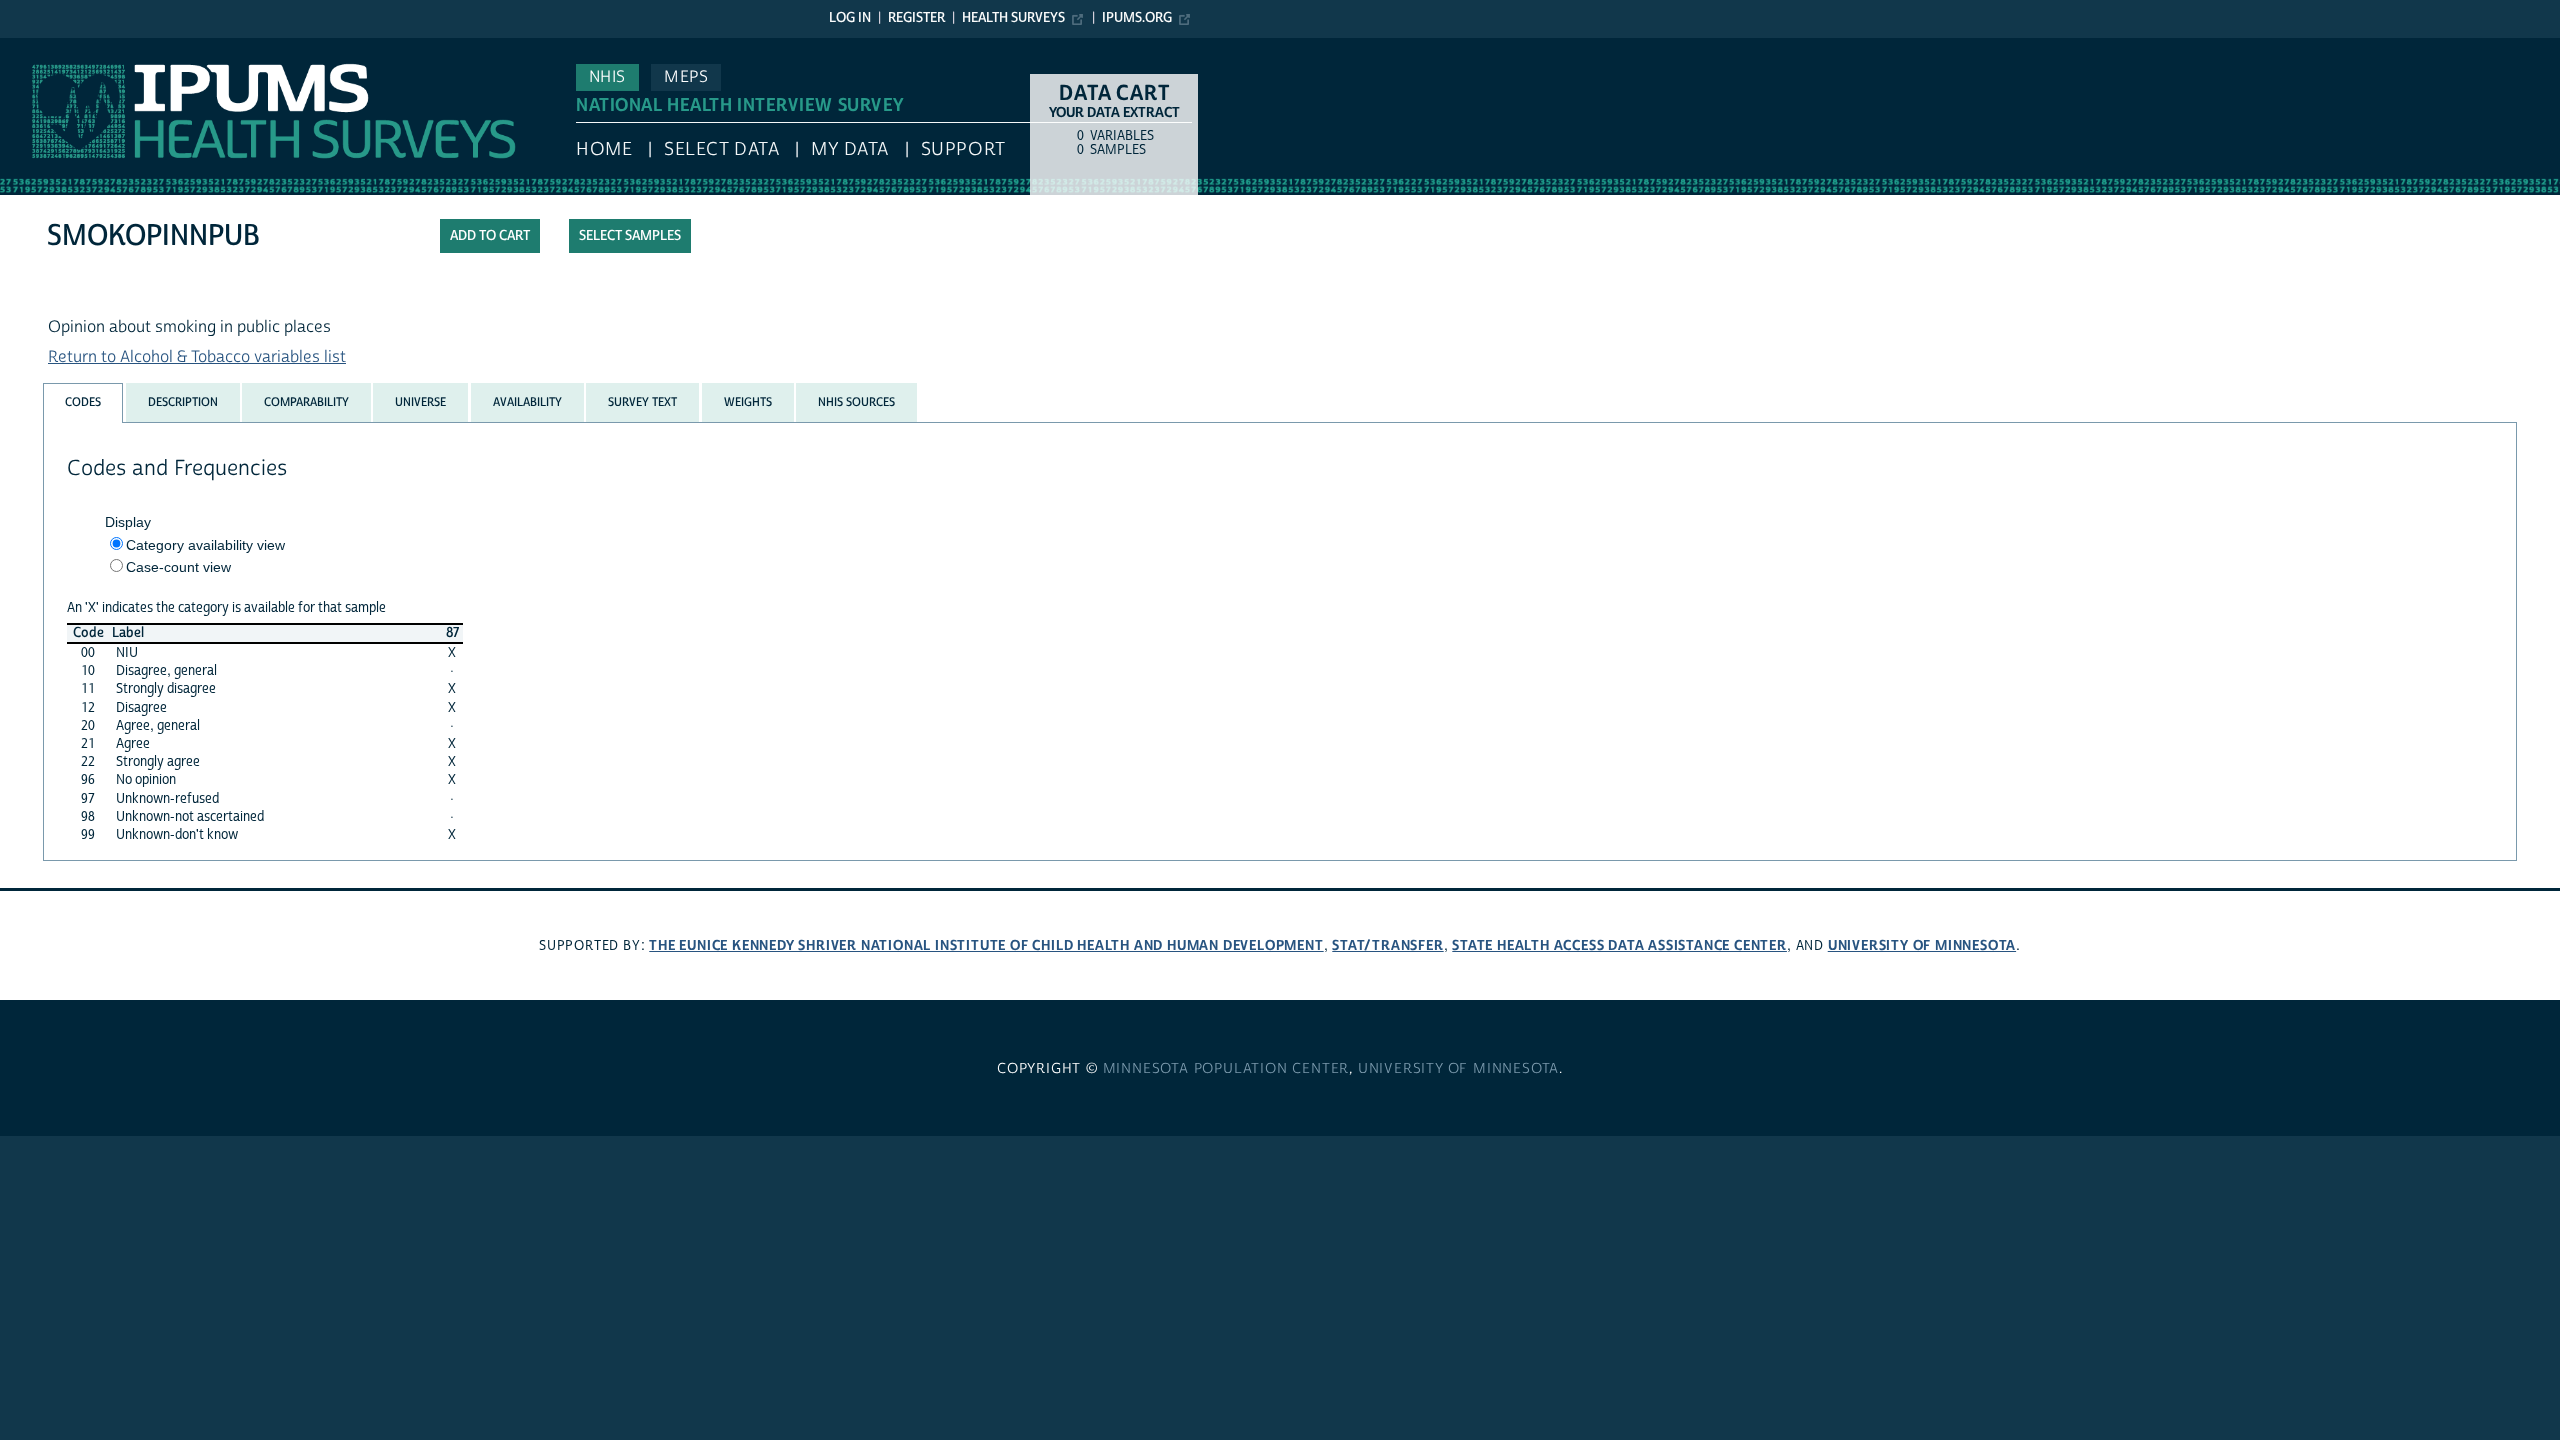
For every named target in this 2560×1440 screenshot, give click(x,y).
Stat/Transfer (1387, 945)
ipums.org (1137, 18)
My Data (850, 149)
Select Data (721, 149)
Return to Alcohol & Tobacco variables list (197, 357)
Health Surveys (1013, 18)
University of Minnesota (1922, 945)
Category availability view (205, 545)
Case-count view (178, 567)
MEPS (686, 77)
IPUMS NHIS (43, 48)
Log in (850, 18)
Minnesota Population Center (1226, 1069)
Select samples (630, 236)
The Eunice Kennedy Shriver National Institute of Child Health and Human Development (986, 945)
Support (963, 149)
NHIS (607, 77)
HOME (604, 149)
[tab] (83, 402)
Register (916, 18)
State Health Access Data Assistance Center (1619, 945)
